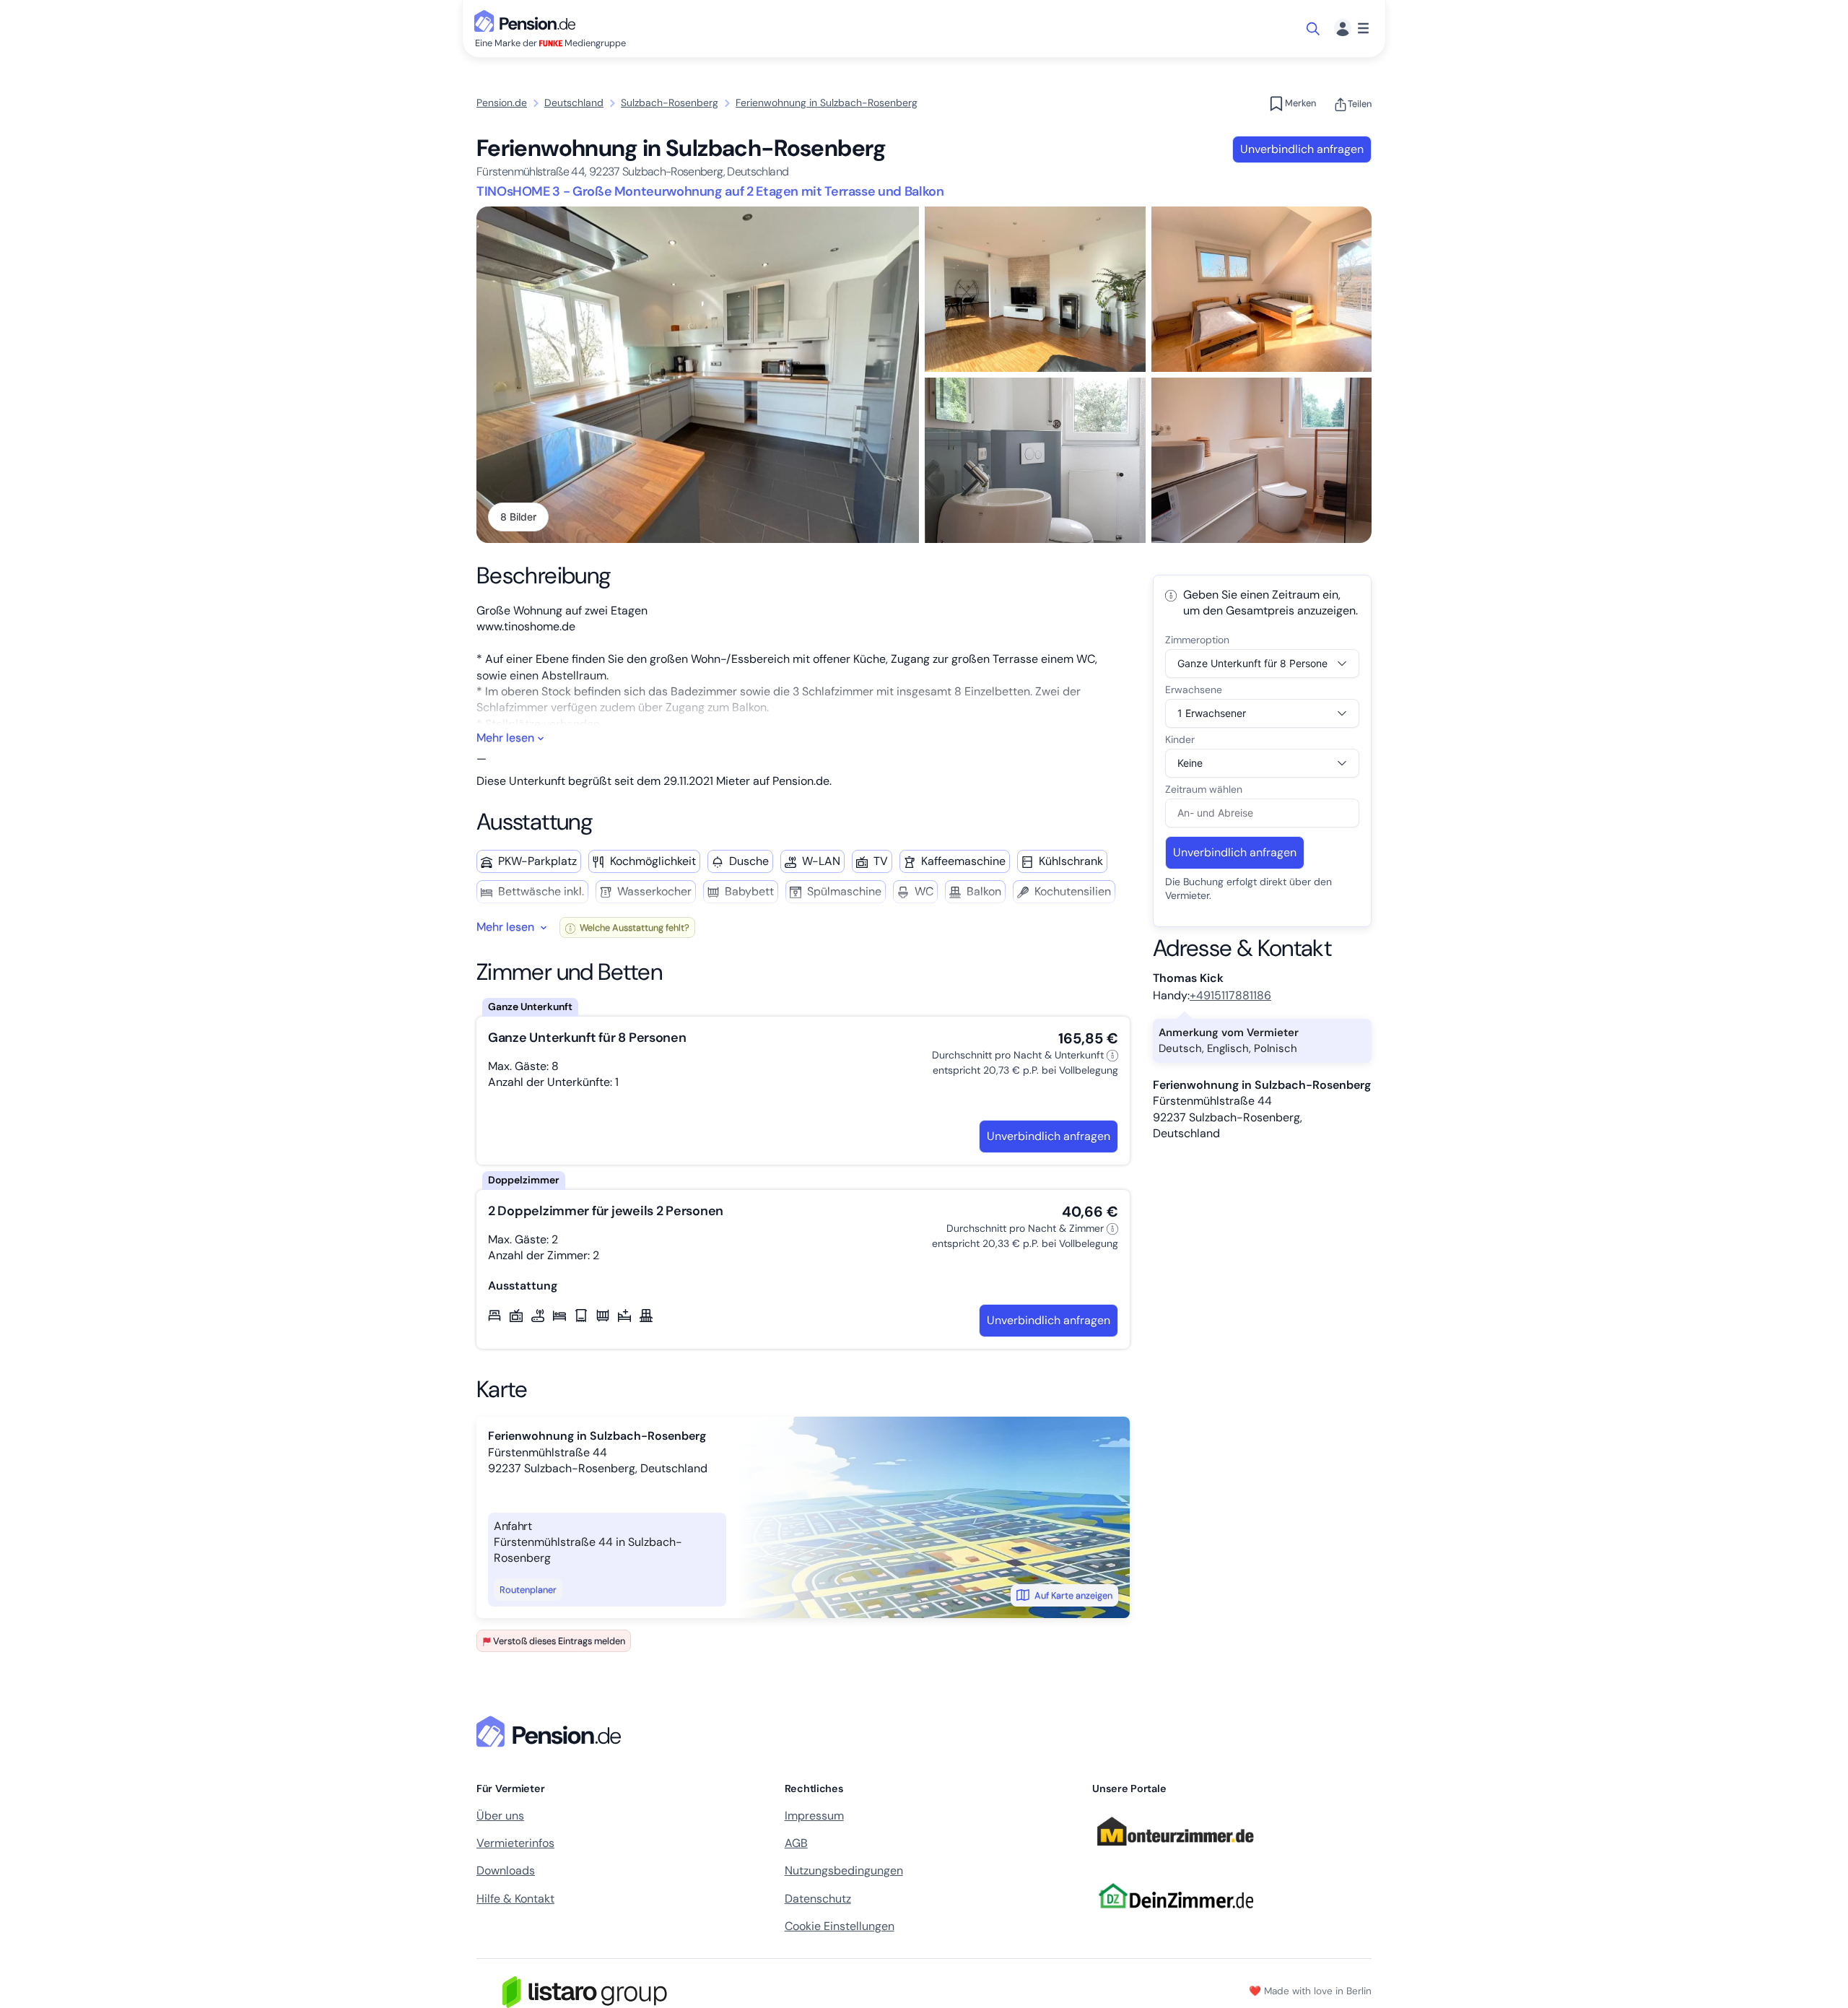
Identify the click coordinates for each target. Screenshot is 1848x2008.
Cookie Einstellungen (840, 1926)
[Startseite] (552, 1731)
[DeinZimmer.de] (1175, 1917)
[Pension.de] (528, 20)
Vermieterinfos (515, 1843)
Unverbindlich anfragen (1302, 149)
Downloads (506, 1870)
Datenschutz (818, 1899)
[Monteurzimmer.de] (1175, 1852)
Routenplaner (528, 1590)
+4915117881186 (1230, 995)
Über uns (500, 1816)
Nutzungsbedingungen (844, 1870)
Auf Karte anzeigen (1073, 1595)
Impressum (814, 1816)
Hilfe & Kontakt (515, 1899)
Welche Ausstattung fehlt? (633, 927)
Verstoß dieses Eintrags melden (559, 1641)
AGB (796, 1843)
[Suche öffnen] (1314, 29)
